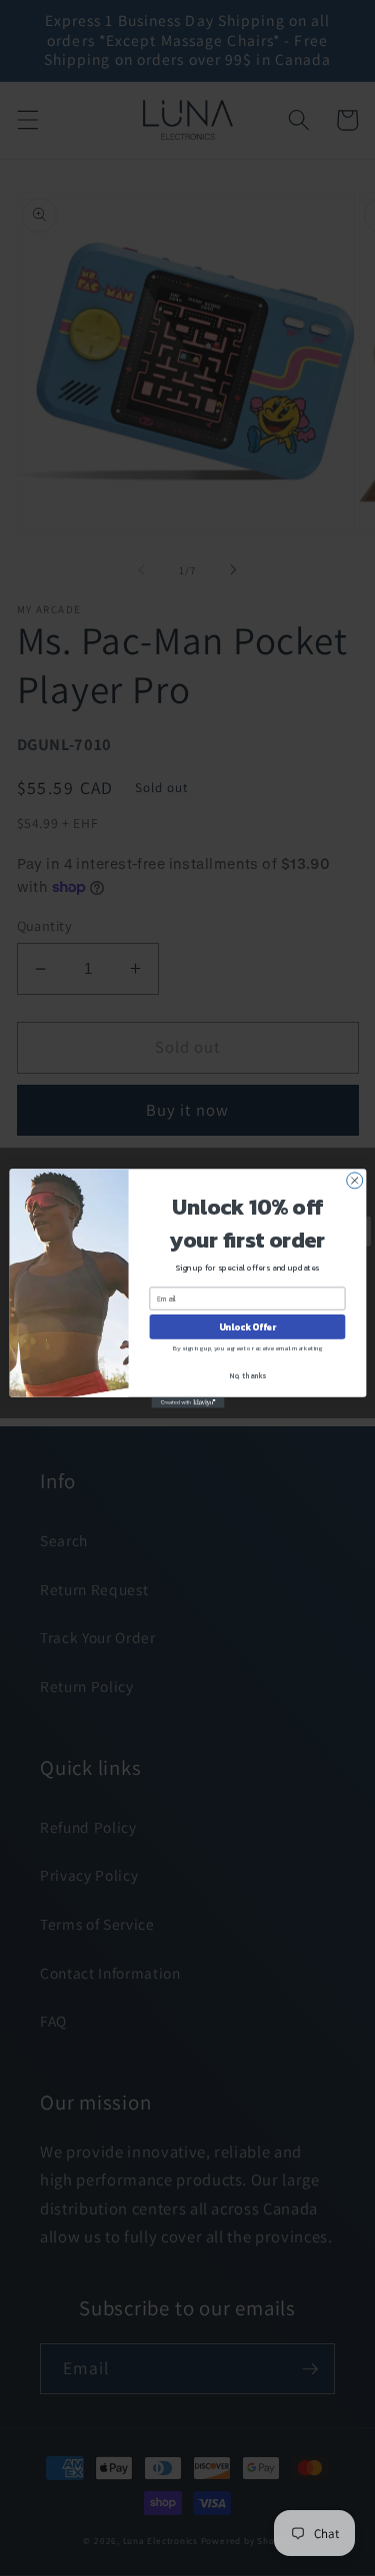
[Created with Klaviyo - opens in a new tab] (187, 1402)
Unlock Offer (246, 1326)
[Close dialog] (354, 1180)
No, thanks (247, 1375)
